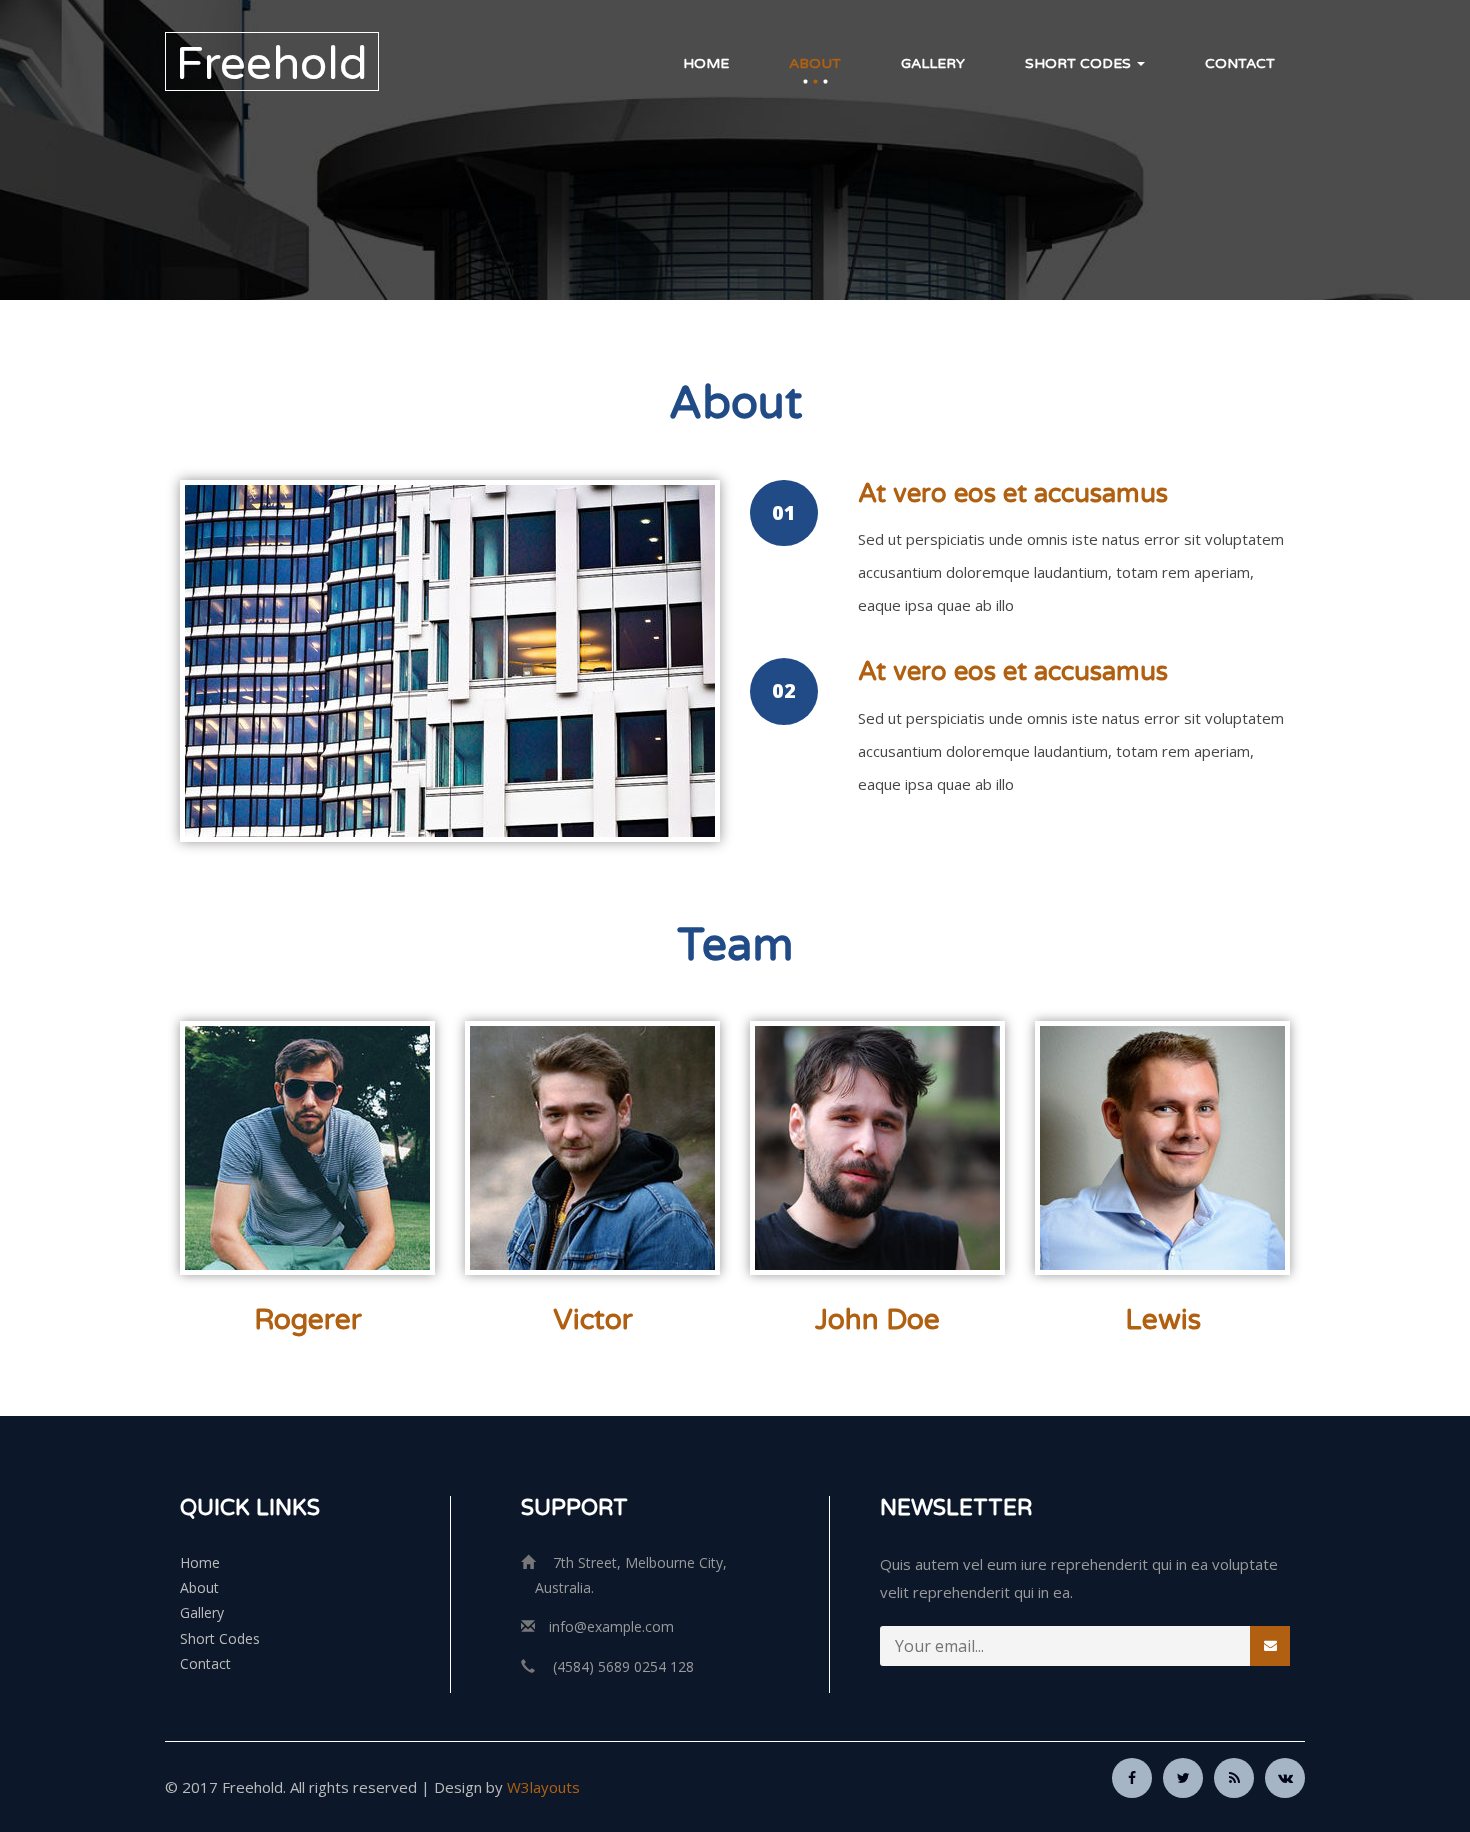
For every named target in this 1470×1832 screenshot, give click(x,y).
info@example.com (611, 1626)
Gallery (933, 63)
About (815, 63)
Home (706, 63)
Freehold (272, 64)
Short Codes (1080, 63)
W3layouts (543, 1787)
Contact (1240, 63)
